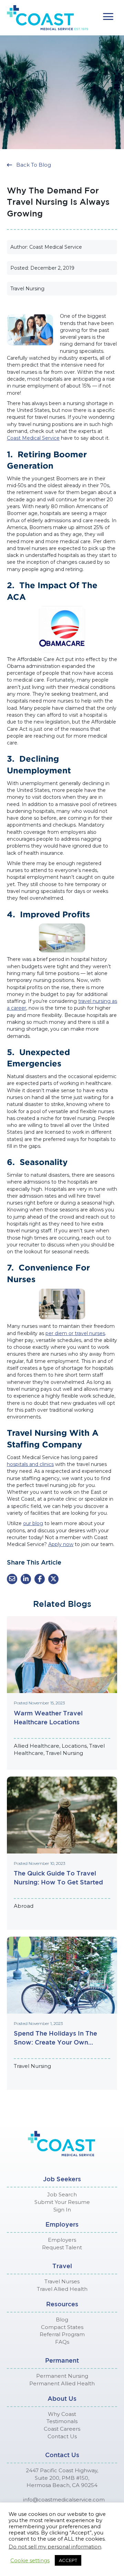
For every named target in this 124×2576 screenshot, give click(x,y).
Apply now (61, 1544)
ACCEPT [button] (68, 2560)
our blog (33, 1523)
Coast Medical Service (33, 438)
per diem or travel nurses (75, 1333)
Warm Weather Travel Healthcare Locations (48, 1717)
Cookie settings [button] (30, 2561)
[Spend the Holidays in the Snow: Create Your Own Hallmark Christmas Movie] (62, 1975)
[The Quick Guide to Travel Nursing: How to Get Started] (62, 1814)
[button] (108, 17)
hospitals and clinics (30, 1464)
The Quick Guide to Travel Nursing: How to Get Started (58, 1878)
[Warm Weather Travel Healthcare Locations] (62, 1654)
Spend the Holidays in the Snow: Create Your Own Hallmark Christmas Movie (55, 2038)
